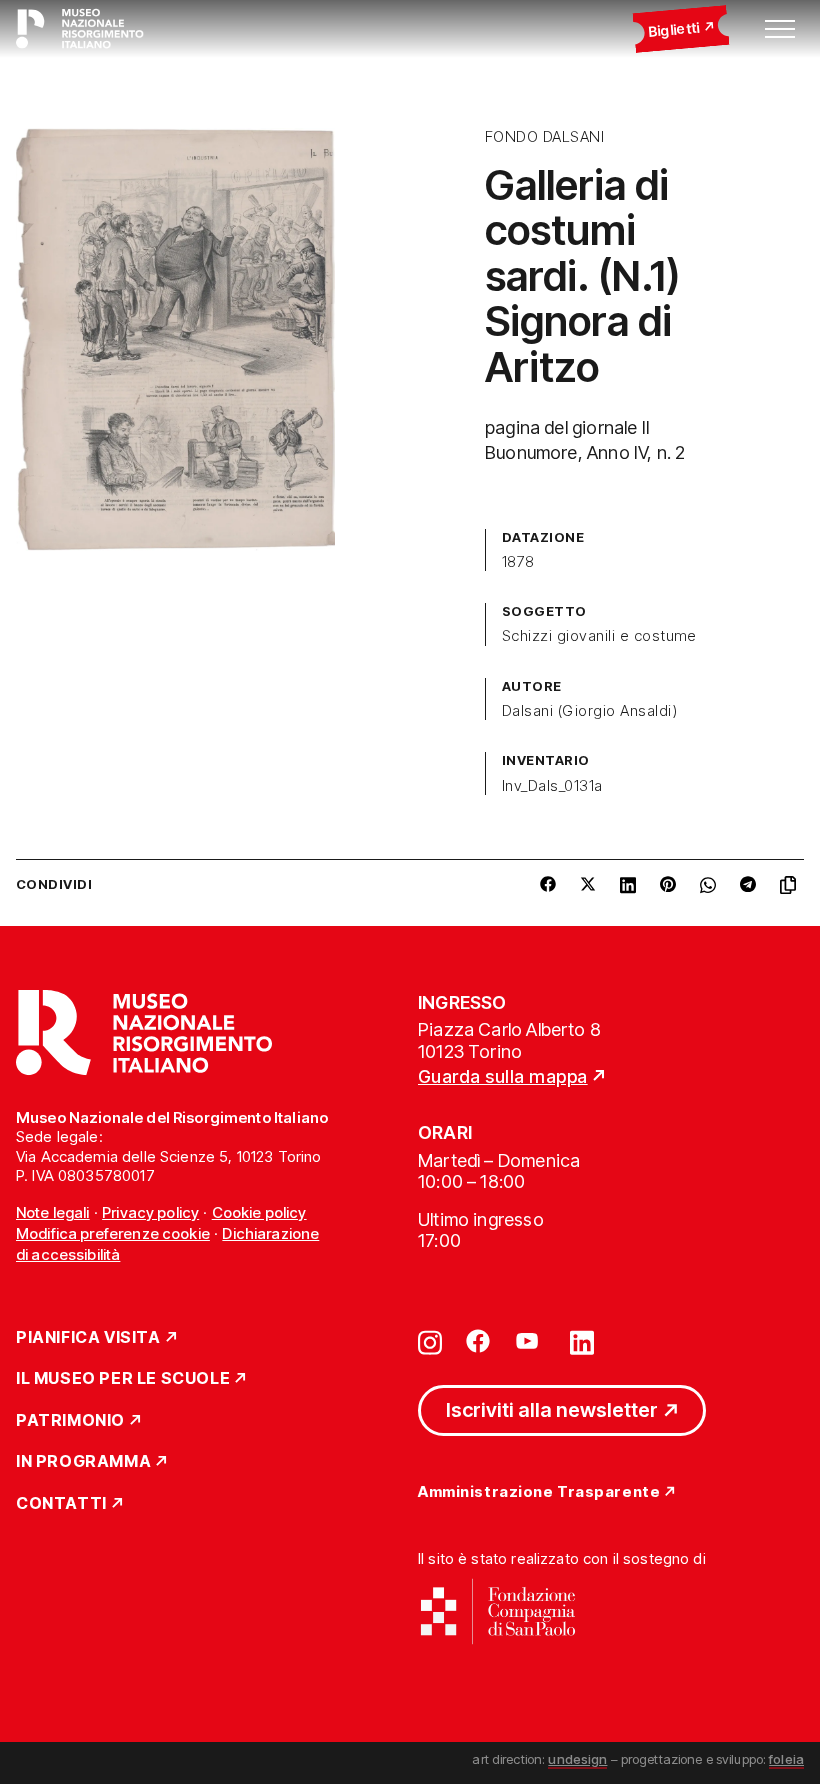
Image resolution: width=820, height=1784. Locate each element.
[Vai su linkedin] (582, 1341)
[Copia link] (792, 885)
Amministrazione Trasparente (539, 1492)
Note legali (53, 1212)
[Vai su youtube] (530, 1341)
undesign (577, 1759)
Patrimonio (70, 1421)
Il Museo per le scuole (123, 1379)
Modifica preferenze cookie (113, 1233)
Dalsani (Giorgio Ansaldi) (589, 711)
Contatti (61, 1504)
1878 (518, 562)
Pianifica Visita (88, 1338)
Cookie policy (259, 1212)
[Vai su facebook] (478, 1341)
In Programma (83, 1462)
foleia (786, 1759)
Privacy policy (150, 1212)
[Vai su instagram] (430, 1341)
